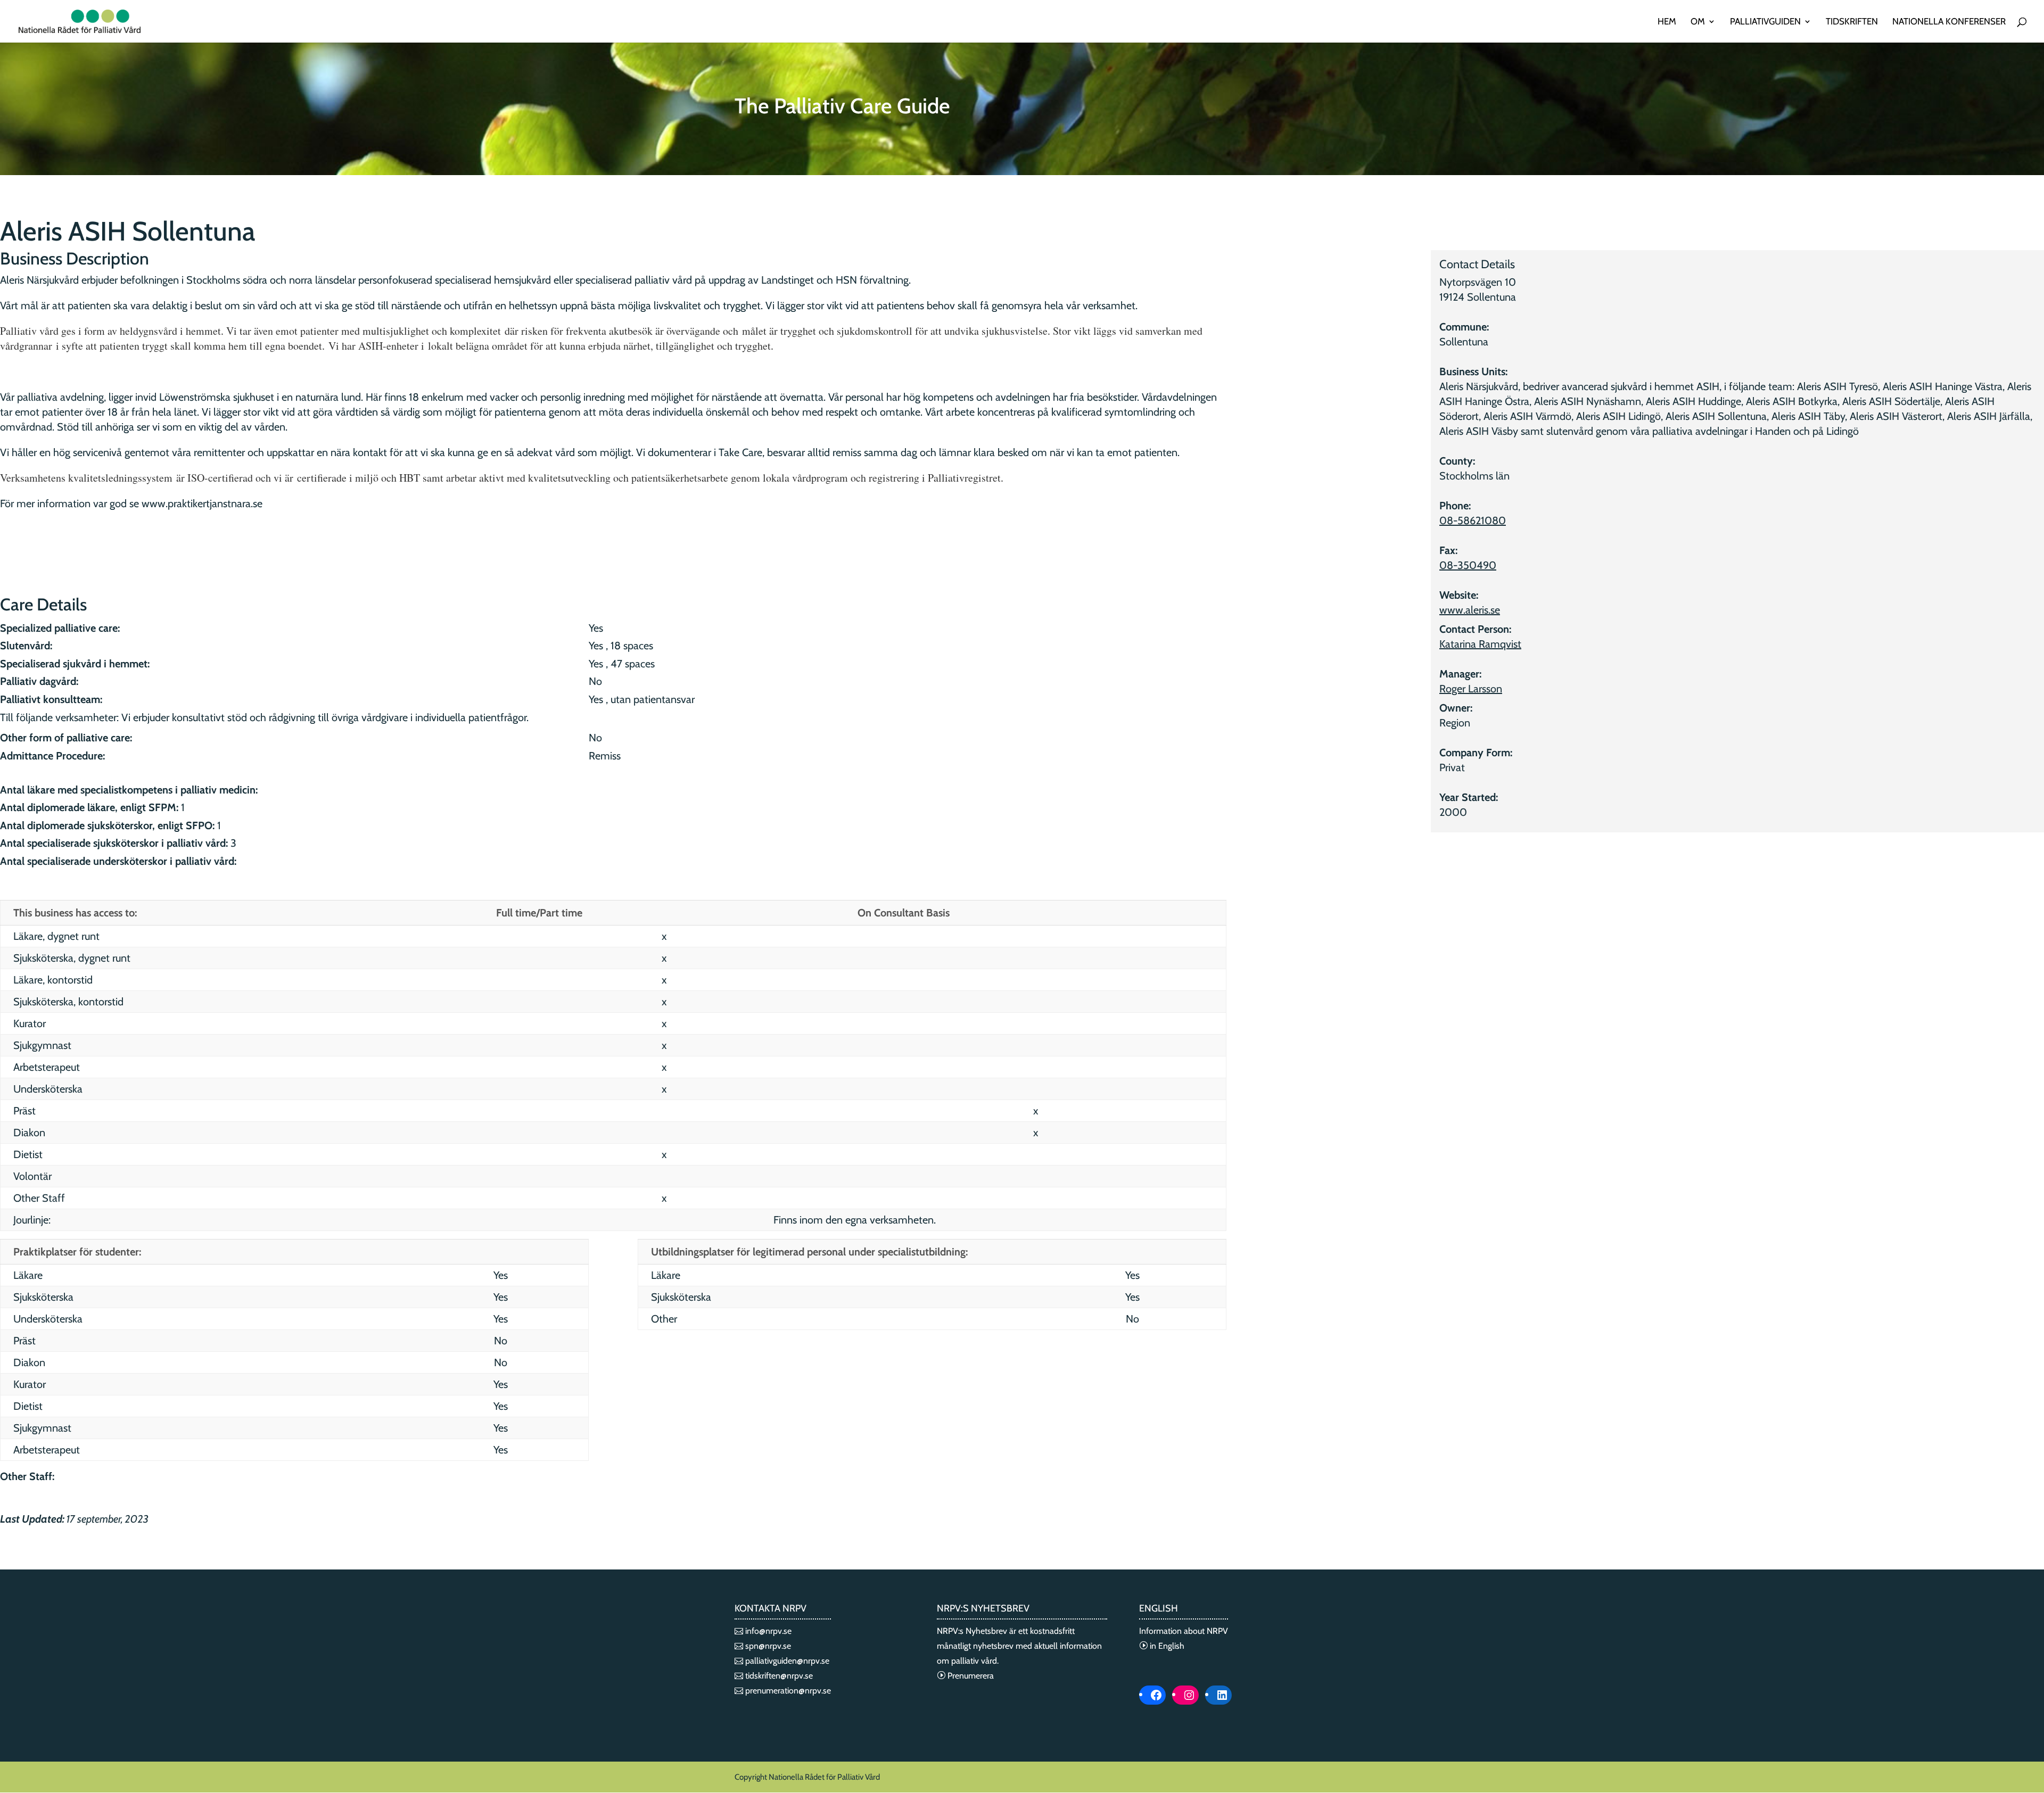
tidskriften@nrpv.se (778, 1676)
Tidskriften (1852, 22)
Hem (1667, 22)
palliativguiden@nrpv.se (786, 1661)
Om (1698, 22)
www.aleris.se (1470, 610)
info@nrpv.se (767, 1631)
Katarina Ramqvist (1480, 644)
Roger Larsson (1471, 689)
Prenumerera (970, 1676)
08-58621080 (1473, 520)
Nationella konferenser (1949, 22)
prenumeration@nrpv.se (787, 1691)
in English (1166, 1646)
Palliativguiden (1765, 22)
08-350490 (1468, 565)
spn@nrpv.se (767, 1646)
